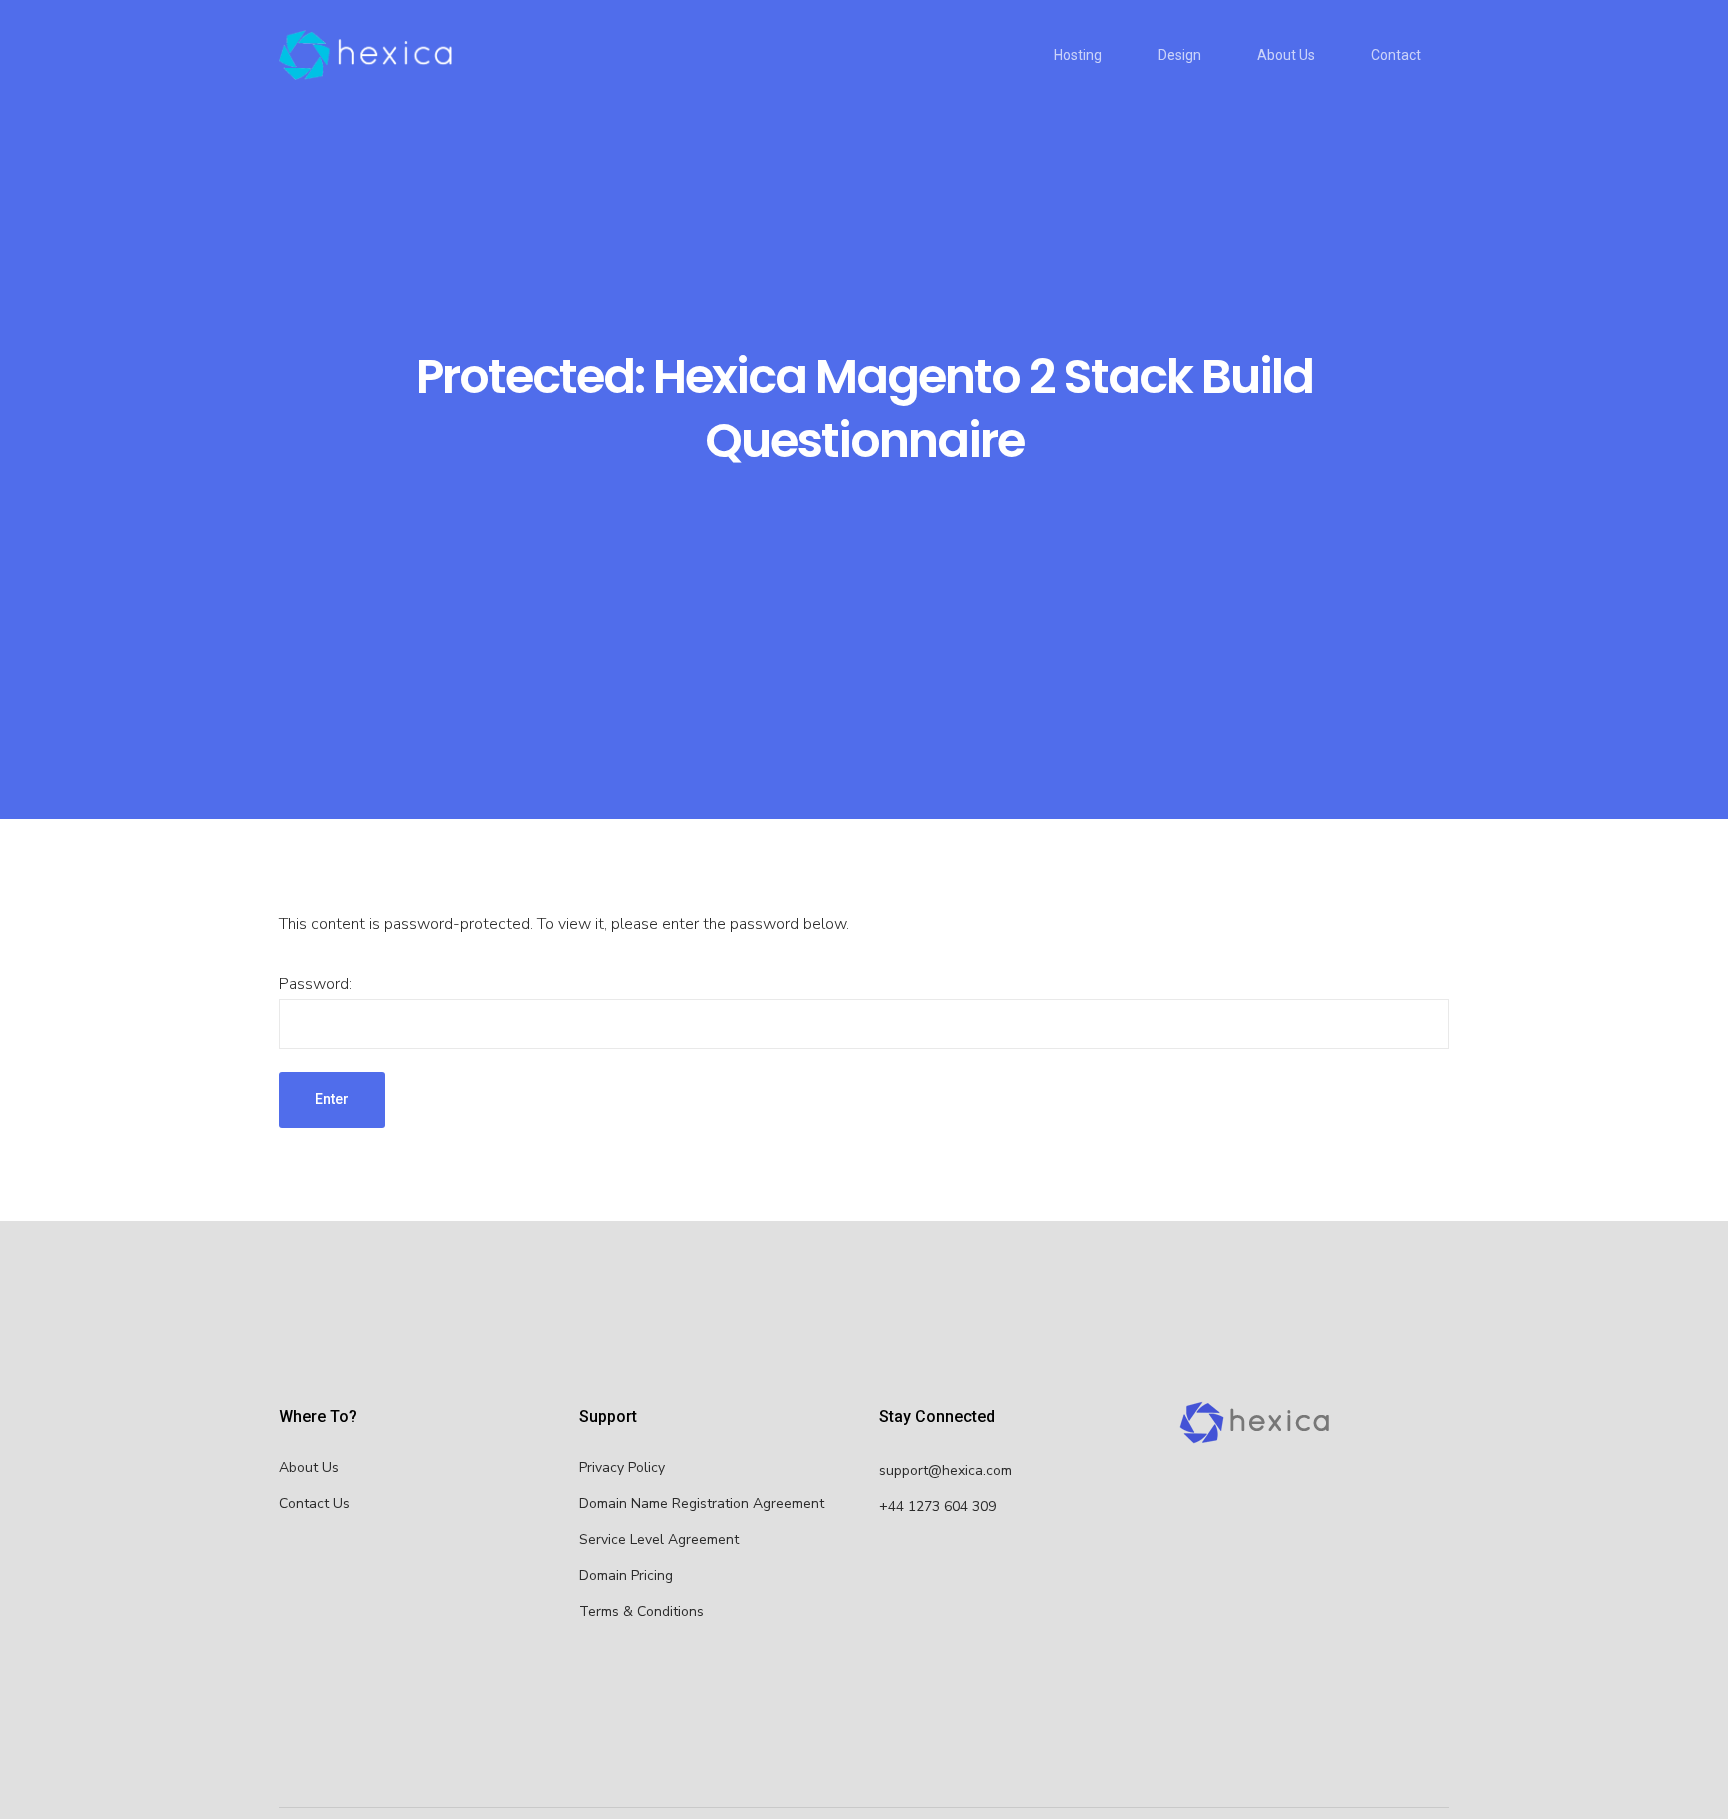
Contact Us (314, 1503)
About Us (309, 1467)
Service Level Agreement (659, 1539)
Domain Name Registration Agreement (701, 1503)
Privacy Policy (622, 1467)
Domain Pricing (626, 1575)
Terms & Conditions (641, 1611)
